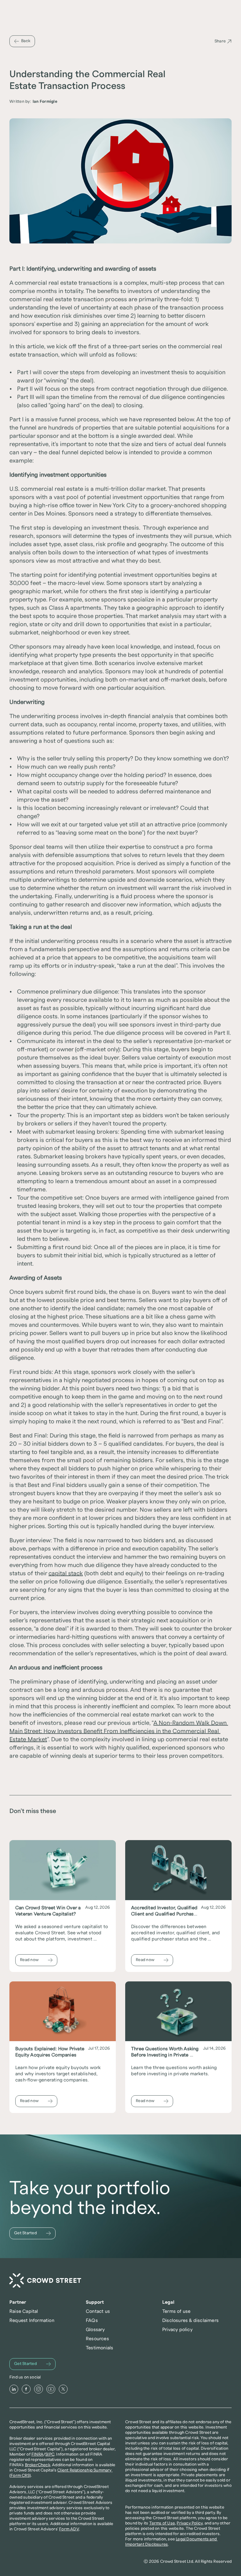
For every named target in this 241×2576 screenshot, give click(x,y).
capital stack (66, 1573)
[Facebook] (26, 2389)
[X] (63, 2389)
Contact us (98, 2311)
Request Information (32, 2320)
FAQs (92, 2320)
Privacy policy (177, 2330)
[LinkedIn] (14, 2389)
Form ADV (69, 2529)
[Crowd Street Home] (45, 2281)
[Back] (22, 41)
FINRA (37, 2454)
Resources (97, 2339)
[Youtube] (51, 2389)
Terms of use (176, 2311)
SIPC (50, 2454)
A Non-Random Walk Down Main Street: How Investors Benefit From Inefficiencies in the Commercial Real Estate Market (119, 1731)
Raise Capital (24, 2311)
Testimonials (99, 2348)
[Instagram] (39, 2389)
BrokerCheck (38, 2465)
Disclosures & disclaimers (190, 2320)
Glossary (95, 2330)
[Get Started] (32, 2233)
